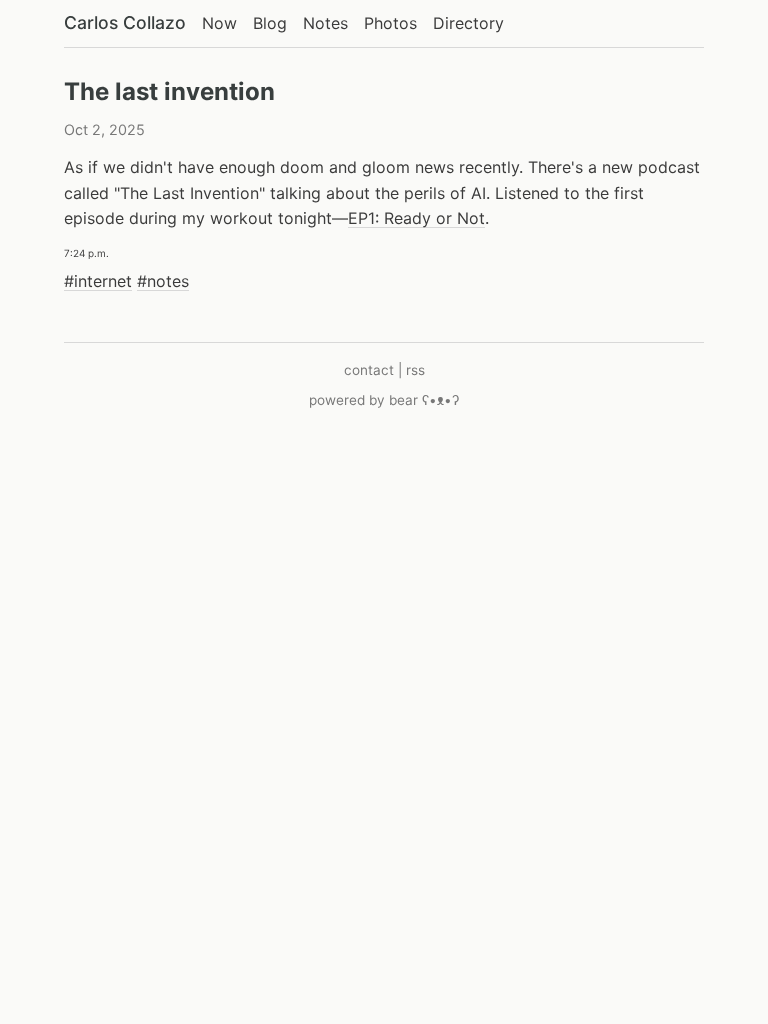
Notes (325, 23)
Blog (270, 23)
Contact (369, 370)
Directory (468, 23)
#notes (163, 281)
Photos (390, 23)
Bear (424, 400)
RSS (415, 370)
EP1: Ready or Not (416, 218)
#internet (98, 281)
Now (219, 23)
